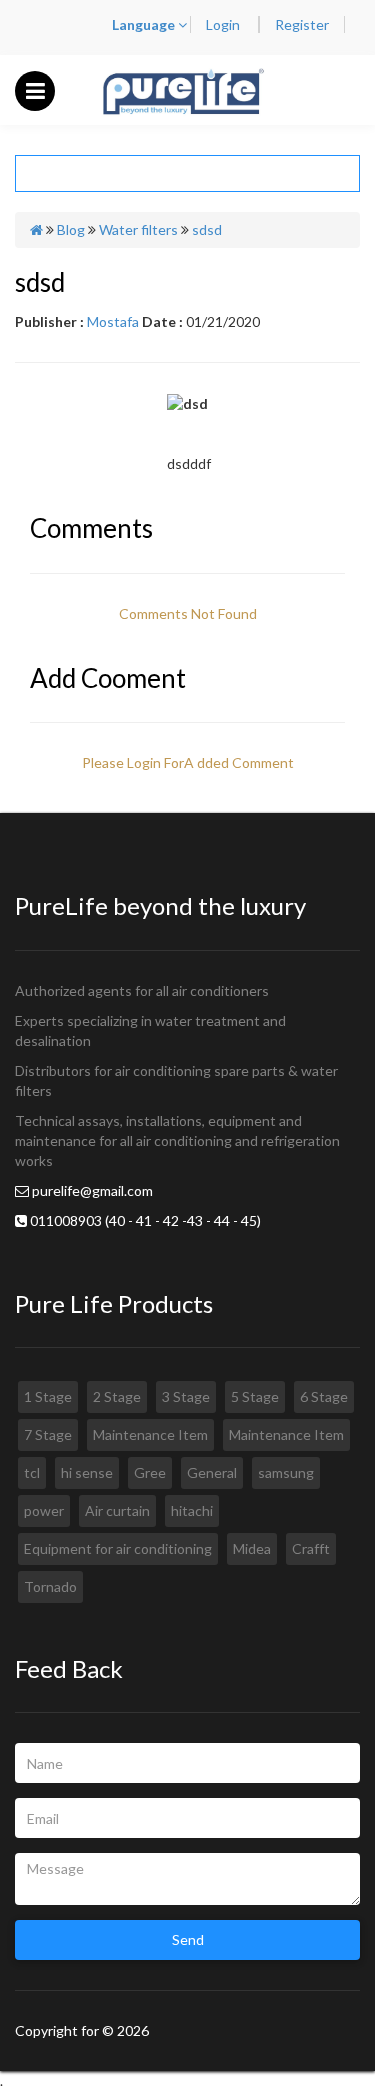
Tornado (50, 1586)
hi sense (87, 1472)
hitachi (192, 1510)
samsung (286, 1472)
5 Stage (255, 1396)
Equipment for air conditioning (118, 1548)
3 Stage (186, 1396)
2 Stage (117, 1396)
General (212, 1472)
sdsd (207, 229)
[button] (35, 90)
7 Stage (48, 1434)
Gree (150, 1472)
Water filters (138, 229)
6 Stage (324, 1396)
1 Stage (48, 1396)
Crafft (311, 1548)
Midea (252, 1548)
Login (224, 24)
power (44, 1510)
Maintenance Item (150, 1434)
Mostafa (113, 321)
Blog (71, 229)
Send (188, 1939)
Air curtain (117, 1510)
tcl (32, 1472)
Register (302, 24)
